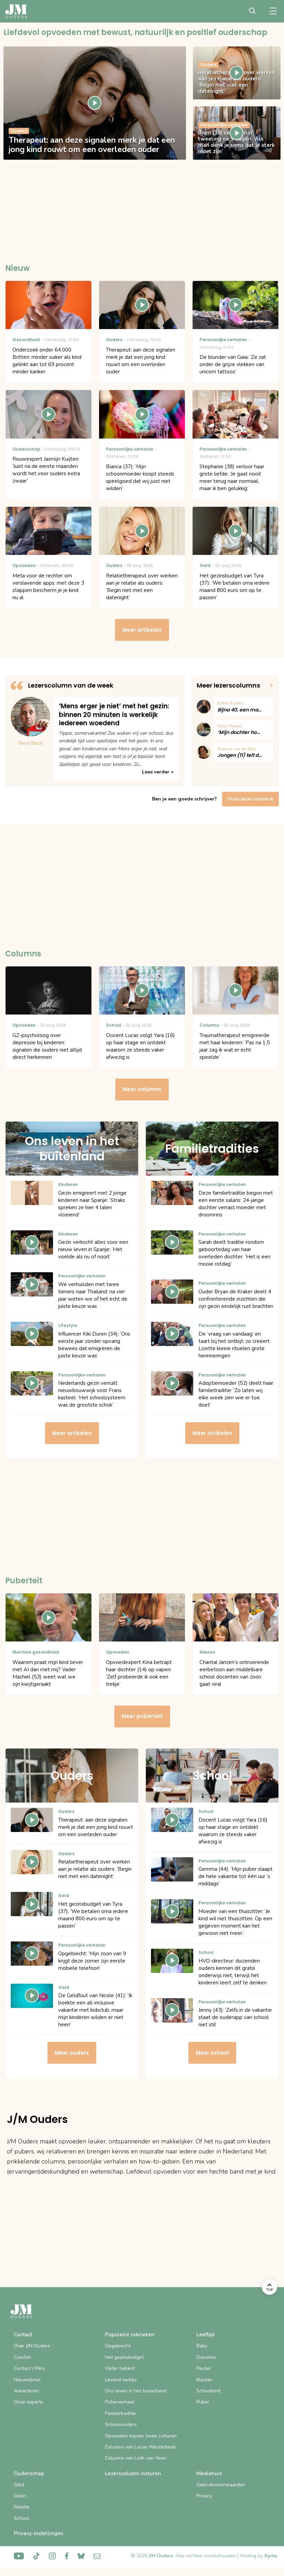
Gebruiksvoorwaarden (221, 2485)
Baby (202, 2346)
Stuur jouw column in (250, 799)
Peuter (204, 2368)
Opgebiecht (118, 2346)
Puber (203, 2402)
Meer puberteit (142, 1716)
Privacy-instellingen (39, 2533)
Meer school (212, 2053)
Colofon (23, 2357)
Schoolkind (208, 2391)
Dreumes (206, 2357)
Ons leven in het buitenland (136, 2391)
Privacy (204, 2496)
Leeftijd (205, 2335)
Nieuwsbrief (27, 2380)
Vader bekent (120, 2368)
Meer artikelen (142, 630)
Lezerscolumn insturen (133, 2473)
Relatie (22, 2507)
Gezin (20, 2496)
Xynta (271, 2556)
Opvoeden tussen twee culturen (141, 2436)
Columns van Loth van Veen (136, 2458)
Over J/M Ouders (32, 2346)
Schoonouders (121, 2424)
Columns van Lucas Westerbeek (140, 2447)
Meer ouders (72, 2053)
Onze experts (29, 2402)
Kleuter (204, 2380)
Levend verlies (121, 2380)
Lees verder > (158, 772)
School (21, 2518)
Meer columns (142, 1089)
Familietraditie (120, 2413)
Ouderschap (29, 2473)
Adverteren (26, 2391)
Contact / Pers (29, 2368)
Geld (19, 2485)
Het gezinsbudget (124, 2357)
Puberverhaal (120, 2402)
